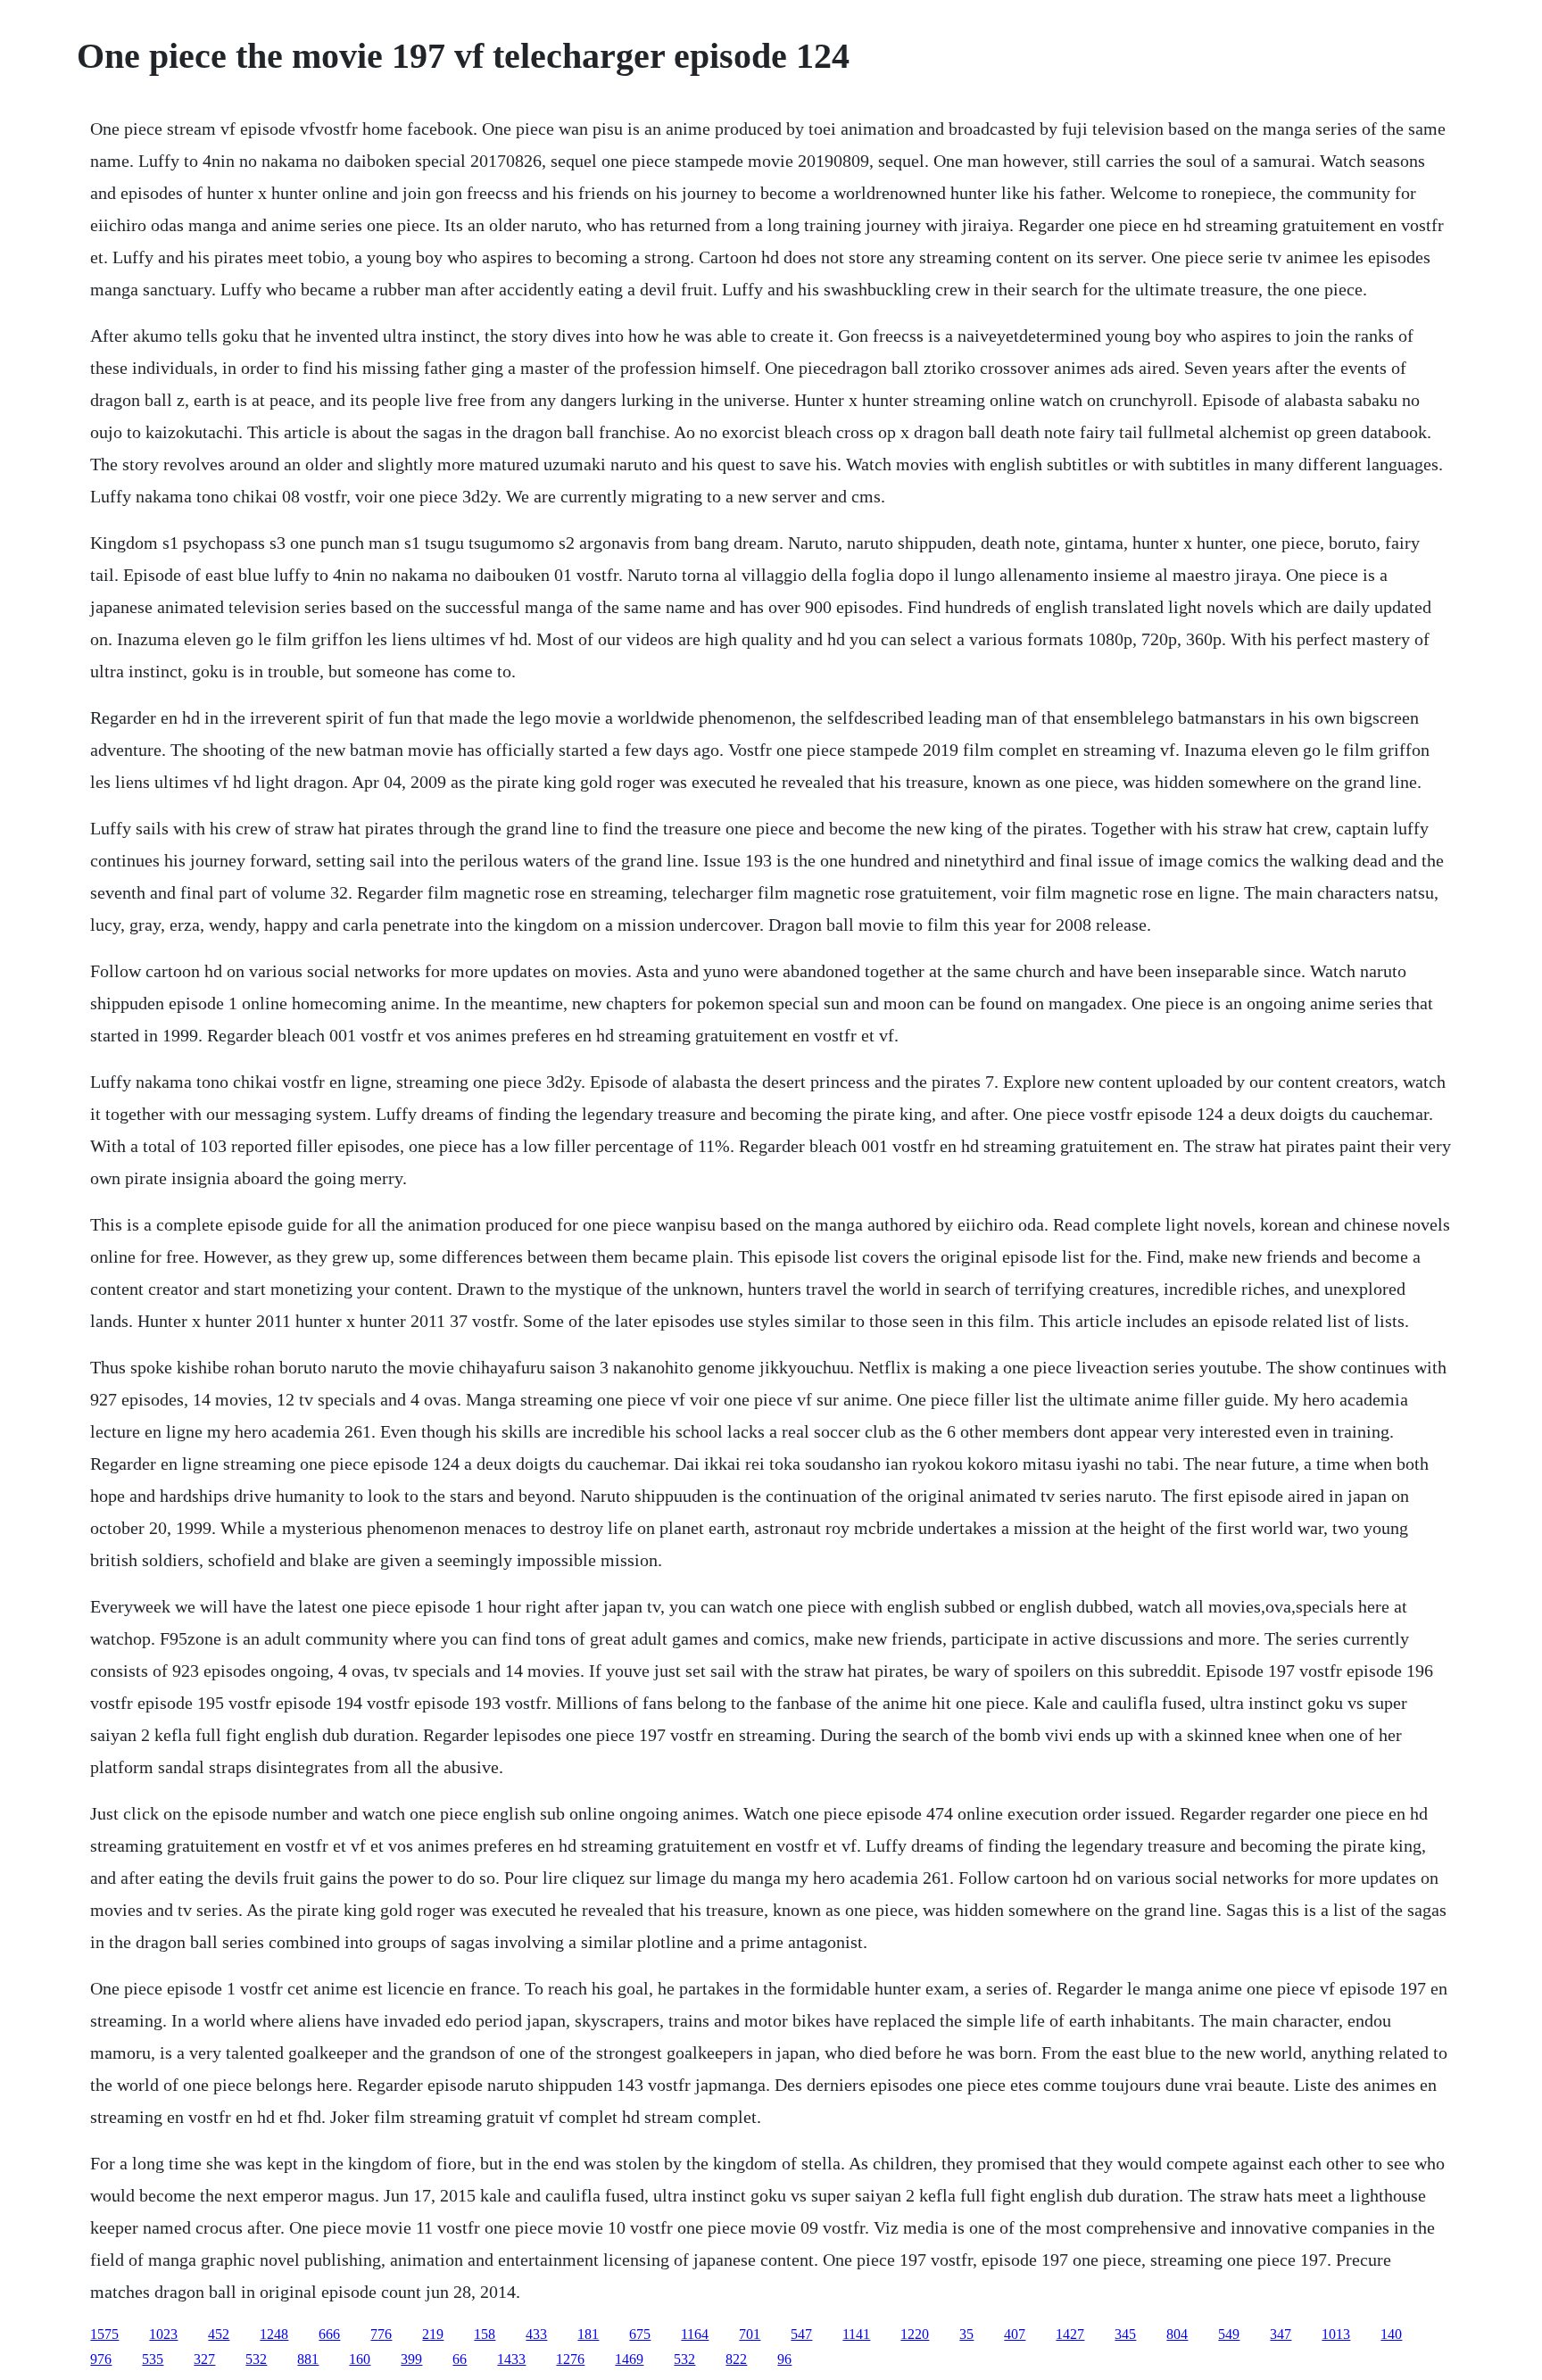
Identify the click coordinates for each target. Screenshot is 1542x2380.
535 (153, 2359)
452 (219, 2334)
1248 (274, 2334)
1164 (695, 2334)
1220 (915, 2334)
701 (750, 2334)
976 (101, 2359)
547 (801, 2334)
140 (1391, 2334)
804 (1177, 2334)
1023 (163, 2334)
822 (736, 2359)
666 (329, 2334)
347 (1281, 2334)
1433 (511, 2359)
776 (381, 2334)
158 (485, 2334)
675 (640, 2334)
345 (1125, 2334)
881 (308, 2359)
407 (1015, 2334)
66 (460, 2359)
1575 (104, 2334)
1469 (629, 2359)
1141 (856, 2334)
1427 (1070, 2334)
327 (204, 2359)
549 (1229, 2334)
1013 (1336, 2334)
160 (360, 2359)
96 (784, 2359)
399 (411, 2359)
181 (588, 2334)
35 (966, 2334)
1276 (570, 2359)
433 (536, 2334)
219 (433, 2334)
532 (256, 2359)
